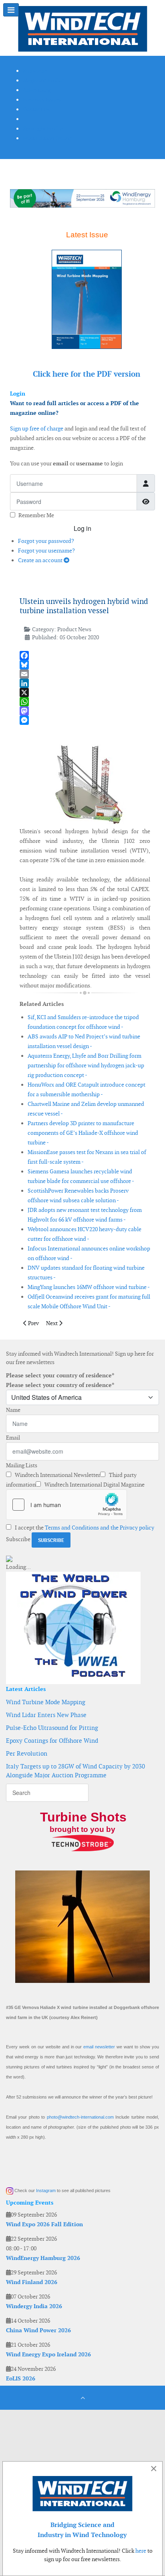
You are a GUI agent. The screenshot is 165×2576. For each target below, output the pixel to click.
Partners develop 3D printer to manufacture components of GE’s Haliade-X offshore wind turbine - (83, 1133)
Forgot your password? (46, 541)
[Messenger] (85, 720)
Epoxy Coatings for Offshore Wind (52, 1741)
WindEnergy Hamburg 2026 (43, 2258)
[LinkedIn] (85, 683)
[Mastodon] (85, 711)
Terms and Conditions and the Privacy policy (100, 1528)
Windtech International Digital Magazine (94, 1485)
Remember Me (36, 515)
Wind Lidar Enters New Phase (46, 1715)
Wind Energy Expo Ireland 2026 (48, 2354)
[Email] (85, 674)
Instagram (46, 2191)
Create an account (41, 560)
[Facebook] (85, 656)
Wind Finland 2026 (32, 2282)
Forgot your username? (46, 551)
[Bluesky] (85, 665)
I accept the (84, 1528)
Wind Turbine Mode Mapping (46, 1702)
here (141, 2551)
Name (13, 1410)
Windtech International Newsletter (57, 1475)
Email (13, 1438)
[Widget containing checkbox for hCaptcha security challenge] (66, 1505)
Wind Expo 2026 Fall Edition (44, 2224)
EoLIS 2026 (21, 2378)
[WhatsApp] (85, 702)
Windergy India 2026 (34, 2306)
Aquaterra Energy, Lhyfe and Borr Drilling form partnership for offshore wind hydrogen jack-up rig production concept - (86, 1065)
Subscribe (18, 1539)
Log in (82, 528)
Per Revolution (27, 1753)
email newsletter (99, 2047)
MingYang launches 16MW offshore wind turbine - (89, 1287)
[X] (85, 692)
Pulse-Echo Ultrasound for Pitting (52, 1728)
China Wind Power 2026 (38, 2330)
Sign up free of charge (37, 428)
